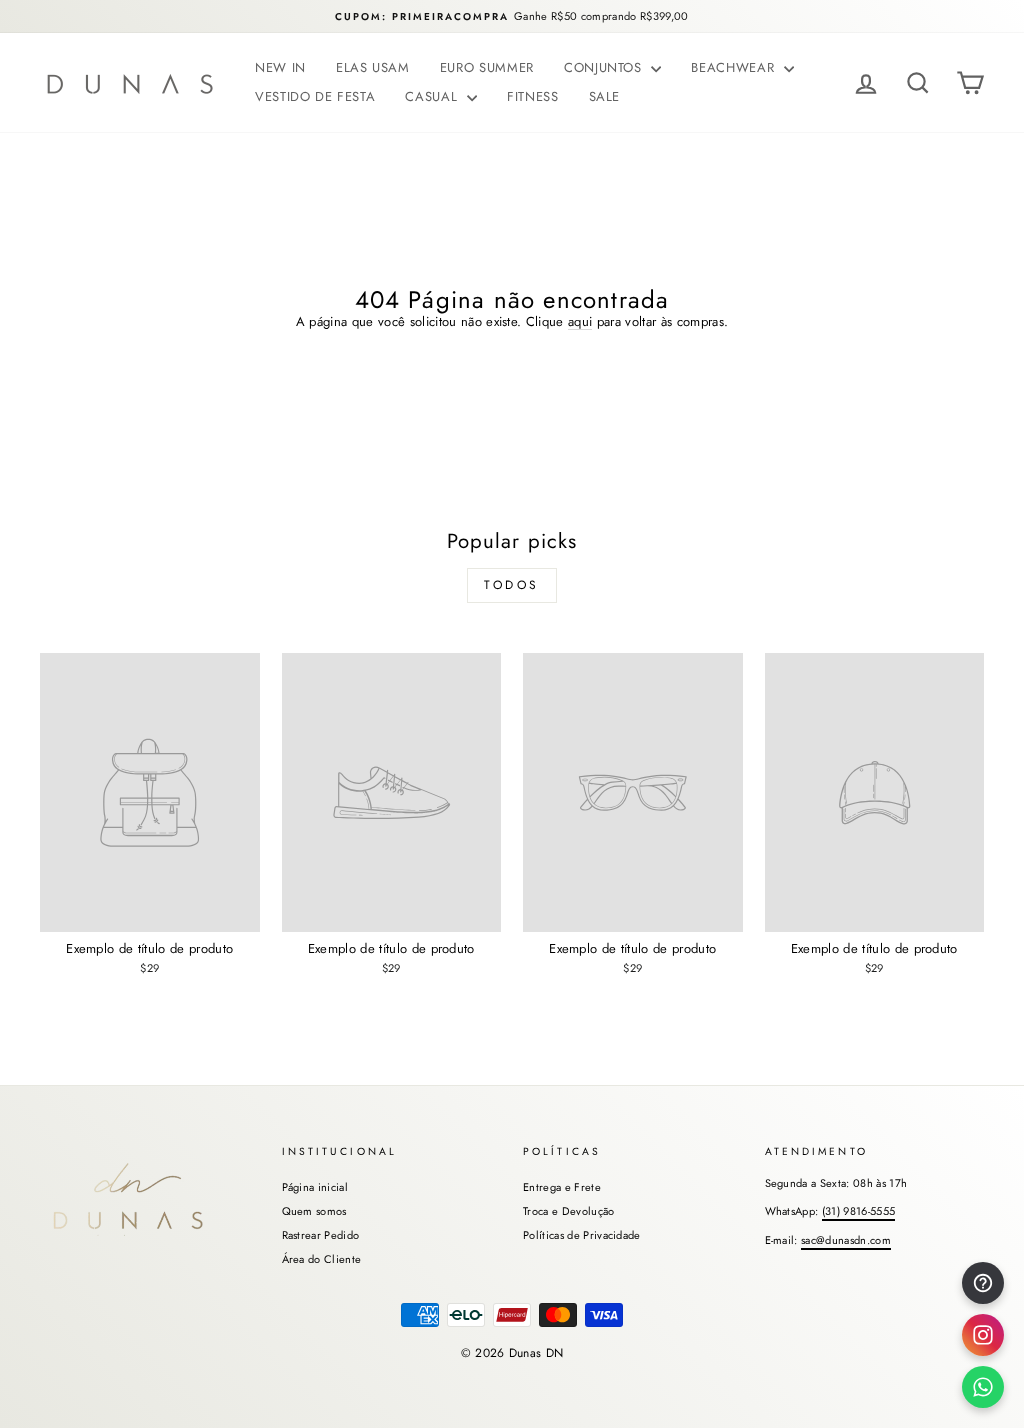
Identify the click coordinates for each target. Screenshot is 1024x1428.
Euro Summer (487, 67)
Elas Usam (373, 67)
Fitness (533, 96)
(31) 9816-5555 (859, 1211)
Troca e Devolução (569, 1211)
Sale (605, 96)
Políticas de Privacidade (582, 1235)
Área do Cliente (322, 1259)
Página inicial (315, 1187)
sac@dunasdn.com (846, 1240)
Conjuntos (605, 67)
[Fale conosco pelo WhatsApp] (983, 1387)
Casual (433, 96)
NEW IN (280, 67)
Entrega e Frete (562, 1187)
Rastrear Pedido (321, 1235)
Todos (512, 585)
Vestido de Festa (315, 96)
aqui (580, 322)
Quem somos (314, 1211)
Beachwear (735, 67)
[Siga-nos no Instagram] (983, 1335)
